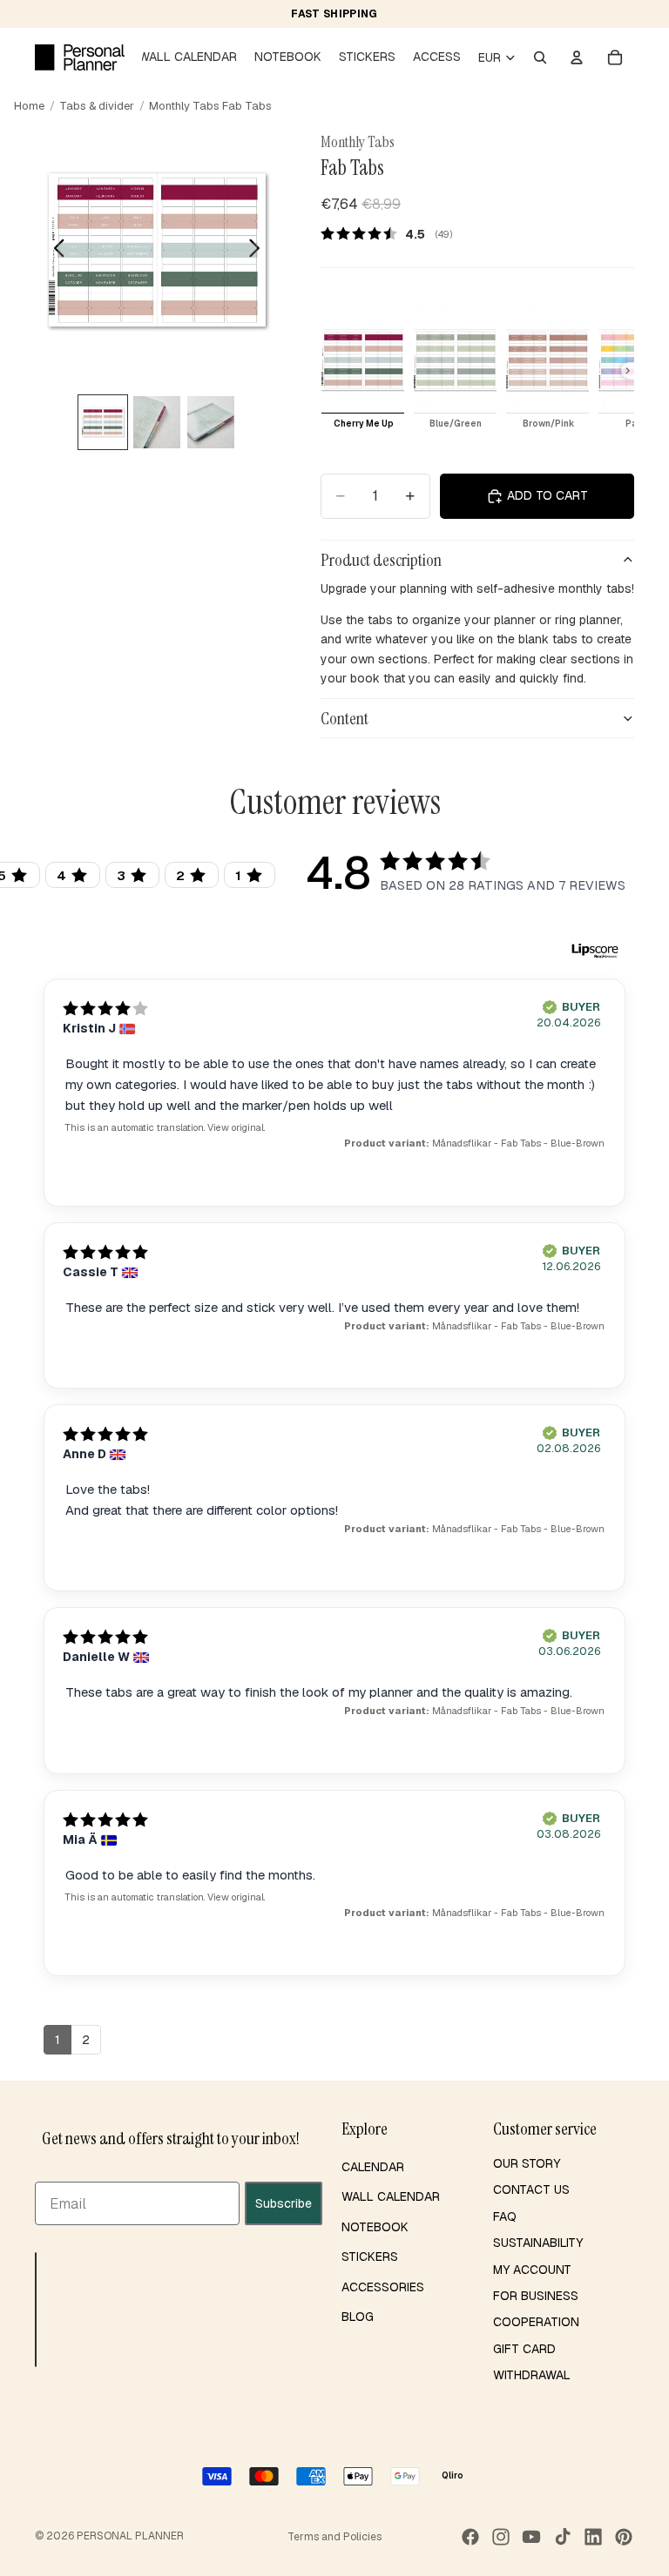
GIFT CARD (524, 2349)
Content (345, 718)
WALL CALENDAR (391, 2196)
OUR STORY (527, 2163)
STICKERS (370, 2257)
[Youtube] (531, 2537)
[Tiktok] (563, 2537)
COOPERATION (536, 2322)
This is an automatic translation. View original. (165, 1127)
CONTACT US (531, 2189)
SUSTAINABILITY (538, 2243)
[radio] (363, 371)
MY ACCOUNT (532, 2270)
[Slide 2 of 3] (157, 422)
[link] (392, 233)
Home (29, 106)
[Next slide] (259, 251)
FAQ (505, 2216)
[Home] (80, 57)
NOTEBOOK (375, 2227)
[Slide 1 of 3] (103, 422)
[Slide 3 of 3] (211, 422)
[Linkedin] (593, 2537)
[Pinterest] (624, 2537)
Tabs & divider (97, 106)
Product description (381, 560)
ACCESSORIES (383, 2287)
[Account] (577, 57)
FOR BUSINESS (536, 2296)
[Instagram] (501, 2537)
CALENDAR (373, 2167)
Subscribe (284, 2203)
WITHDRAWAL (532, 2375)
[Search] (540, 57)
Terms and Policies (334, 2537)
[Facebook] (470, 2537)
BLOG (358, 2317)
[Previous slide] (54, 251)
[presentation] (628, 371)
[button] (36, 2310)
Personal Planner (130, 2536)
